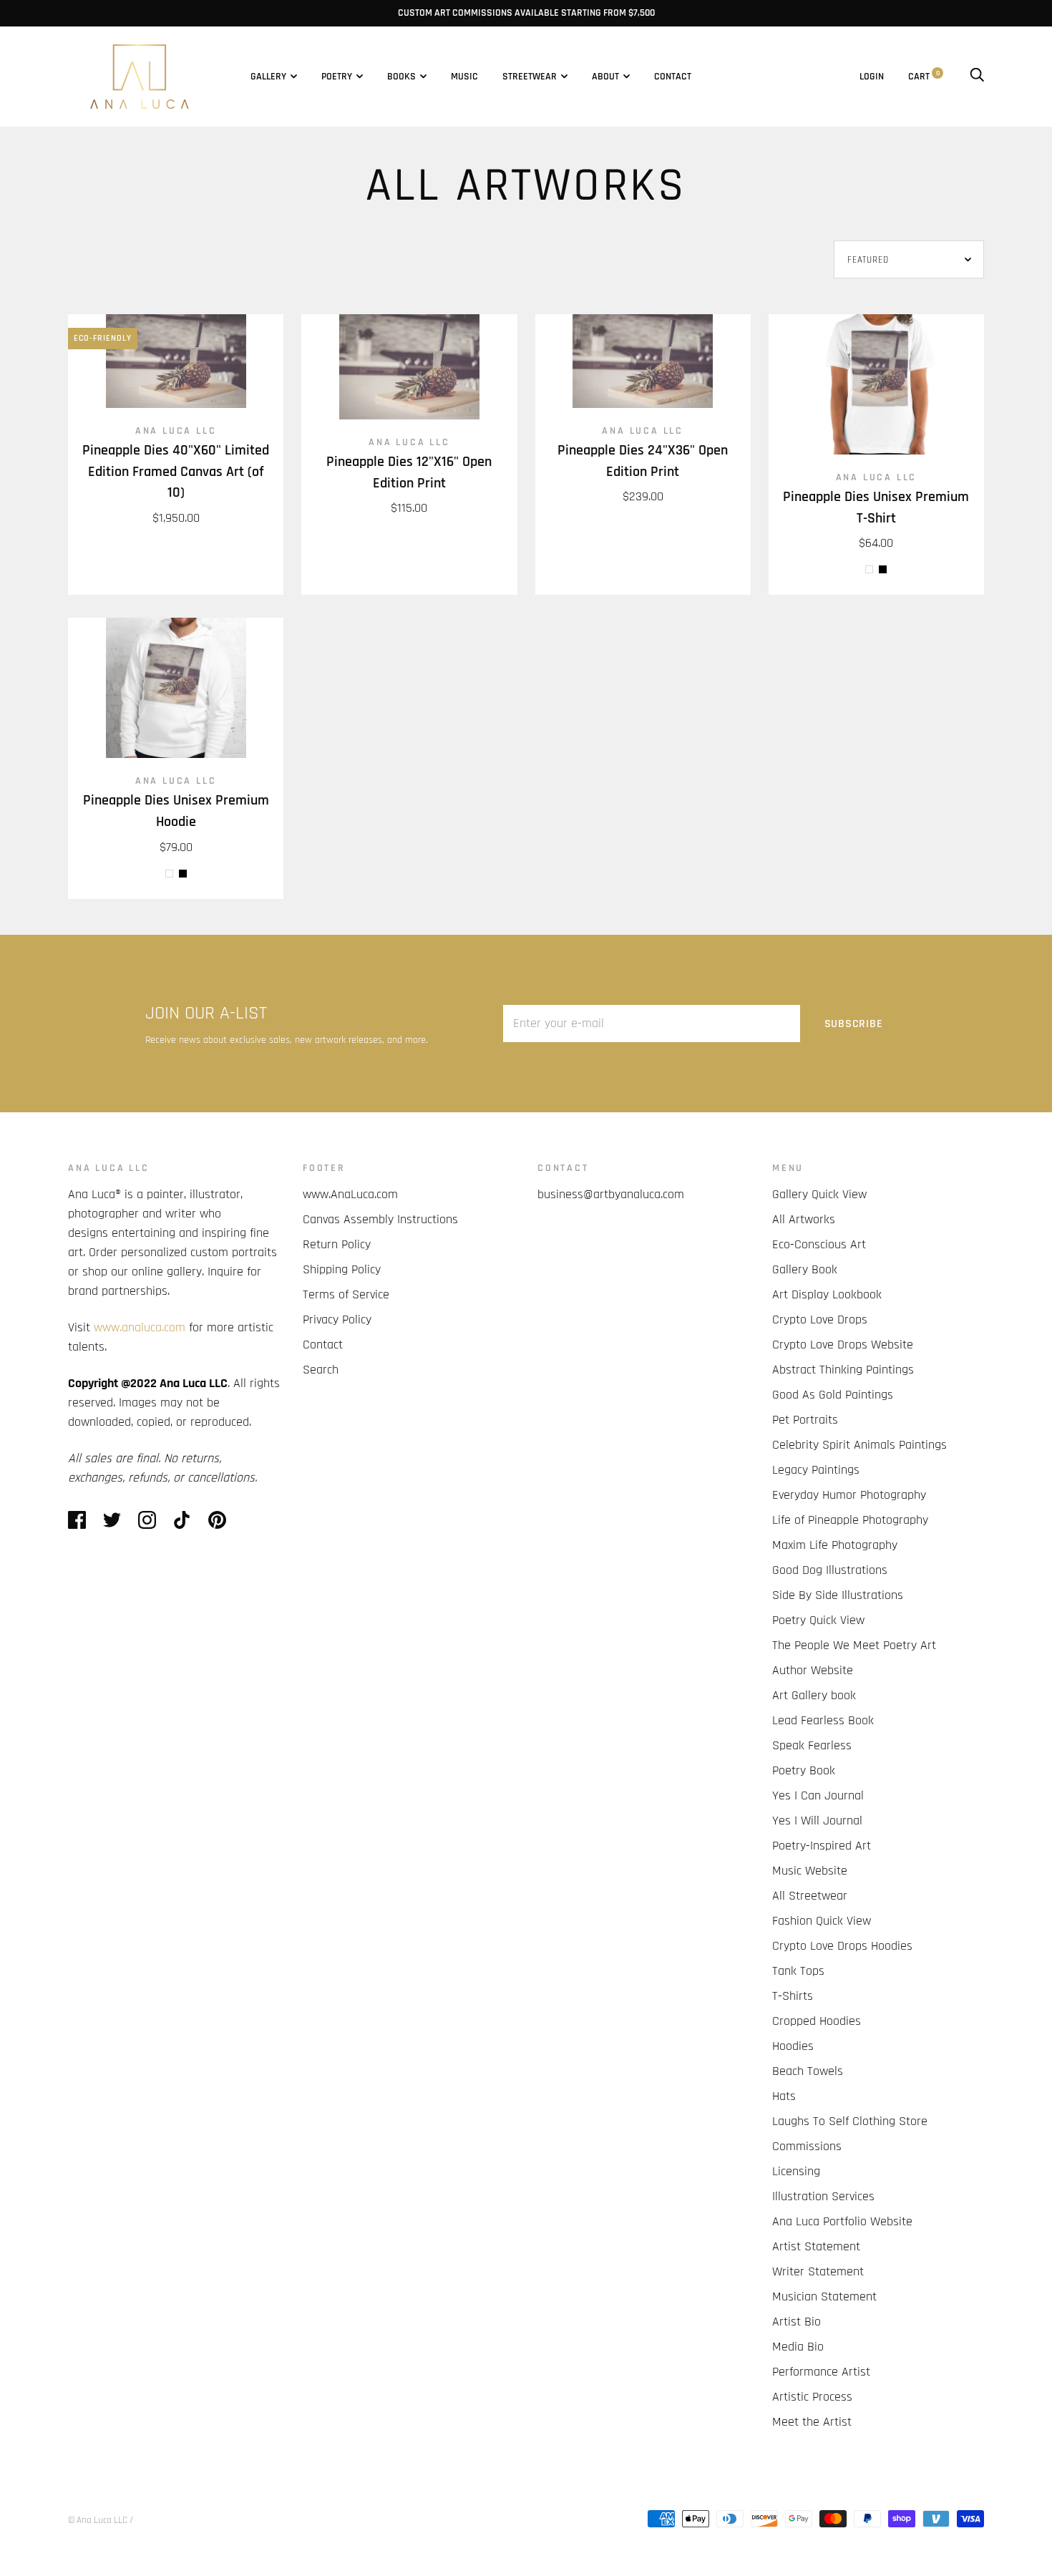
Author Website (813, 1670)
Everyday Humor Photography (849, 1495)
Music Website (810, 1871)
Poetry (337, 77)
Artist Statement (816, 2246)
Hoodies (793, 2046)
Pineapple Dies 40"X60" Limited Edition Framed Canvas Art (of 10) (176, 472)
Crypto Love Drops (820, 1319)
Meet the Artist (812, 2422)
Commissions (807, 2146)
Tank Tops (798, 1971)
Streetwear (530, 77)
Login (872, 77)
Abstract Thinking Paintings (843, 1370)
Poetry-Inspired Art (822, 1846)
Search (321, 1370)
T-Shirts (793, 1996)
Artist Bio (797, 2322)
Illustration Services (823, 2196)
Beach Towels (808, 2071)
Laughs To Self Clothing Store (850, 2121)
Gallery (268, 77)
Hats (784, 2096)
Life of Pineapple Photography (850, 1520)
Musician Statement (824, 2296)
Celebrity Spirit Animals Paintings (859, 1445)
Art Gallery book (814, 1695)
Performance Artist (821, 2372)
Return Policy (337, 1244)
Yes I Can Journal (818, 1795)
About (605, 77)
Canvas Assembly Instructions (380, 1219)
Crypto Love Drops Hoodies (842, 1946)
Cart (924, 77)
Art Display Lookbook (827, 1294)
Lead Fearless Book (823, 1720)
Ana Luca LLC (176, 431)
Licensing (796, 2171)
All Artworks (804, 1219)
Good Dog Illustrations (830, 1570)
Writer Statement (818, 2271)
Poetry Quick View (818, 1620)
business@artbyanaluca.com (611, 1194)
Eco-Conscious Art (819, 1244)
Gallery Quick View (819, 1194)
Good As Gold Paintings (833, 1395)
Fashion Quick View (822, 1921)
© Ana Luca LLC (98, 2520)
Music (464, 77)
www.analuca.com (140, 1327)
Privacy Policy (337, 1319)
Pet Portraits (805, 1420)
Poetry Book (804, 1770)
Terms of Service (346, 1294)
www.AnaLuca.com (350, 1194)
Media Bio (798, 2347)
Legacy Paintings (816, 1470)
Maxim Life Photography (835, 1545)
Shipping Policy (342, 1269)
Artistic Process (812, 2397)
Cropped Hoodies (817, 2021)
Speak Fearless (812, 1745)
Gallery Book (805, 1269)
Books (401, 77)
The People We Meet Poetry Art (854, 1645)
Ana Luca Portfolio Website (842, 2221)
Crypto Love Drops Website (843, 1345)
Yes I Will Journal (817, 1821)
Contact (673, 77)
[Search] (977, 77)
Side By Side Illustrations (838, 1595)
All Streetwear (810, 1896)
